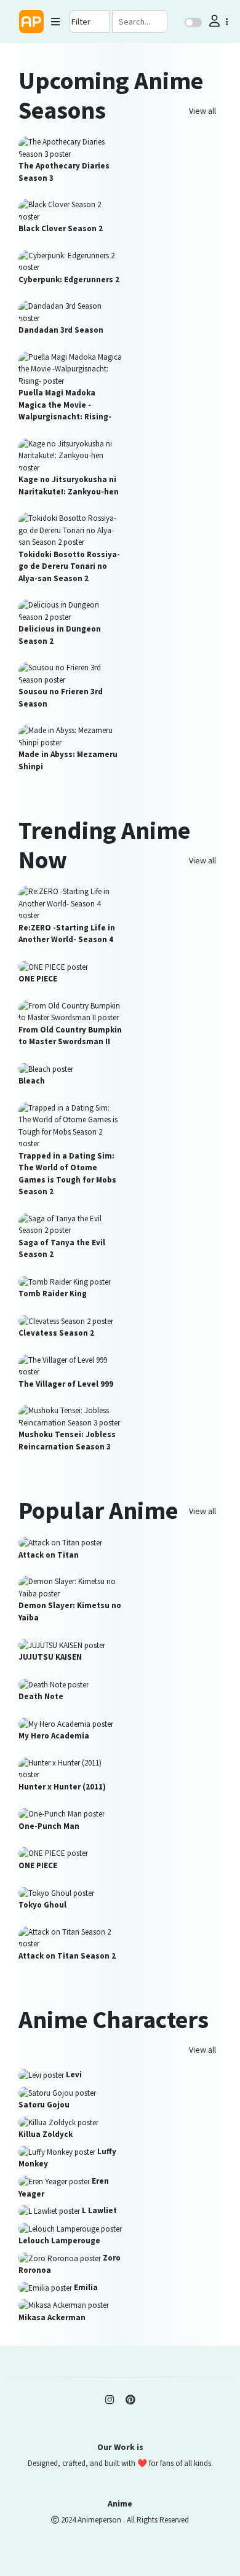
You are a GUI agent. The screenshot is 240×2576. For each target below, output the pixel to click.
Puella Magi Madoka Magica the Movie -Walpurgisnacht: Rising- (65, 405)
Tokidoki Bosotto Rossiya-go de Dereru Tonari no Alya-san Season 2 (69, 566)
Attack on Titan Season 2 (67, 1956)
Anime (120, 2503)
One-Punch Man (49, 1826)
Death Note (41, 1696)
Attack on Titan (49, 1555)
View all (202, 111)
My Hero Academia (54, 1736)
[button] (217, 21)
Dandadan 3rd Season (61, 330)
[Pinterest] (130, 2400)
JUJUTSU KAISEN (50, 1657)
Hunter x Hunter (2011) (62, 1787)
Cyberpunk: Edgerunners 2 (69, 279)
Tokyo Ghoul (42, 1905)
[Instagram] (110, 2400)
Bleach (32, 1081)
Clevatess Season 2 (56, 1333)
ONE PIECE (38, 979)
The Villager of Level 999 (66, 1384)
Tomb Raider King (53, 1294)
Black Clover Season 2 (61, 228)
